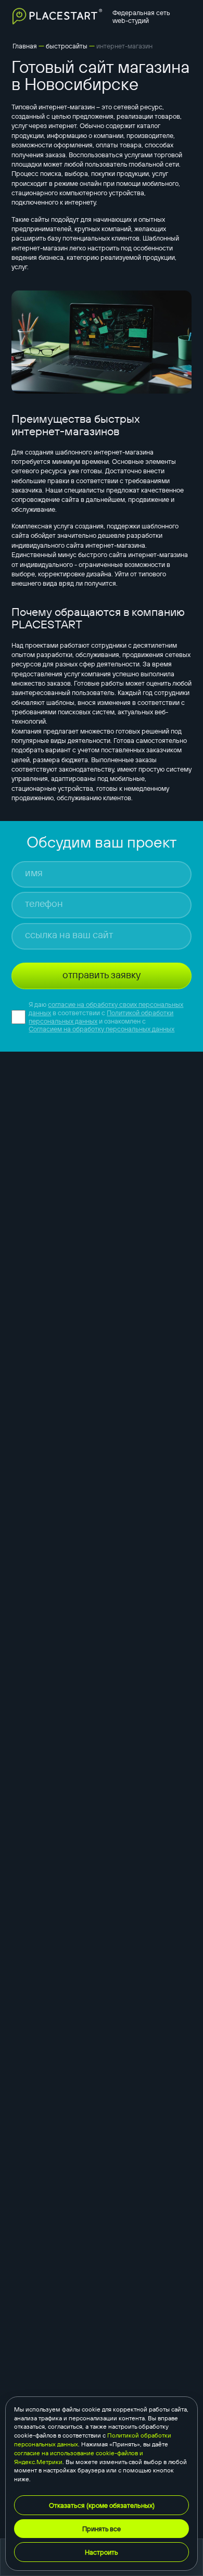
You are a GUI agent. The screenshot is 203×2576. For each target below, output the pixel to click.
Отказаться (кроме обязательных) (102, 2505)
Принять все (102, 2529)
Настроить (102, 2552)
